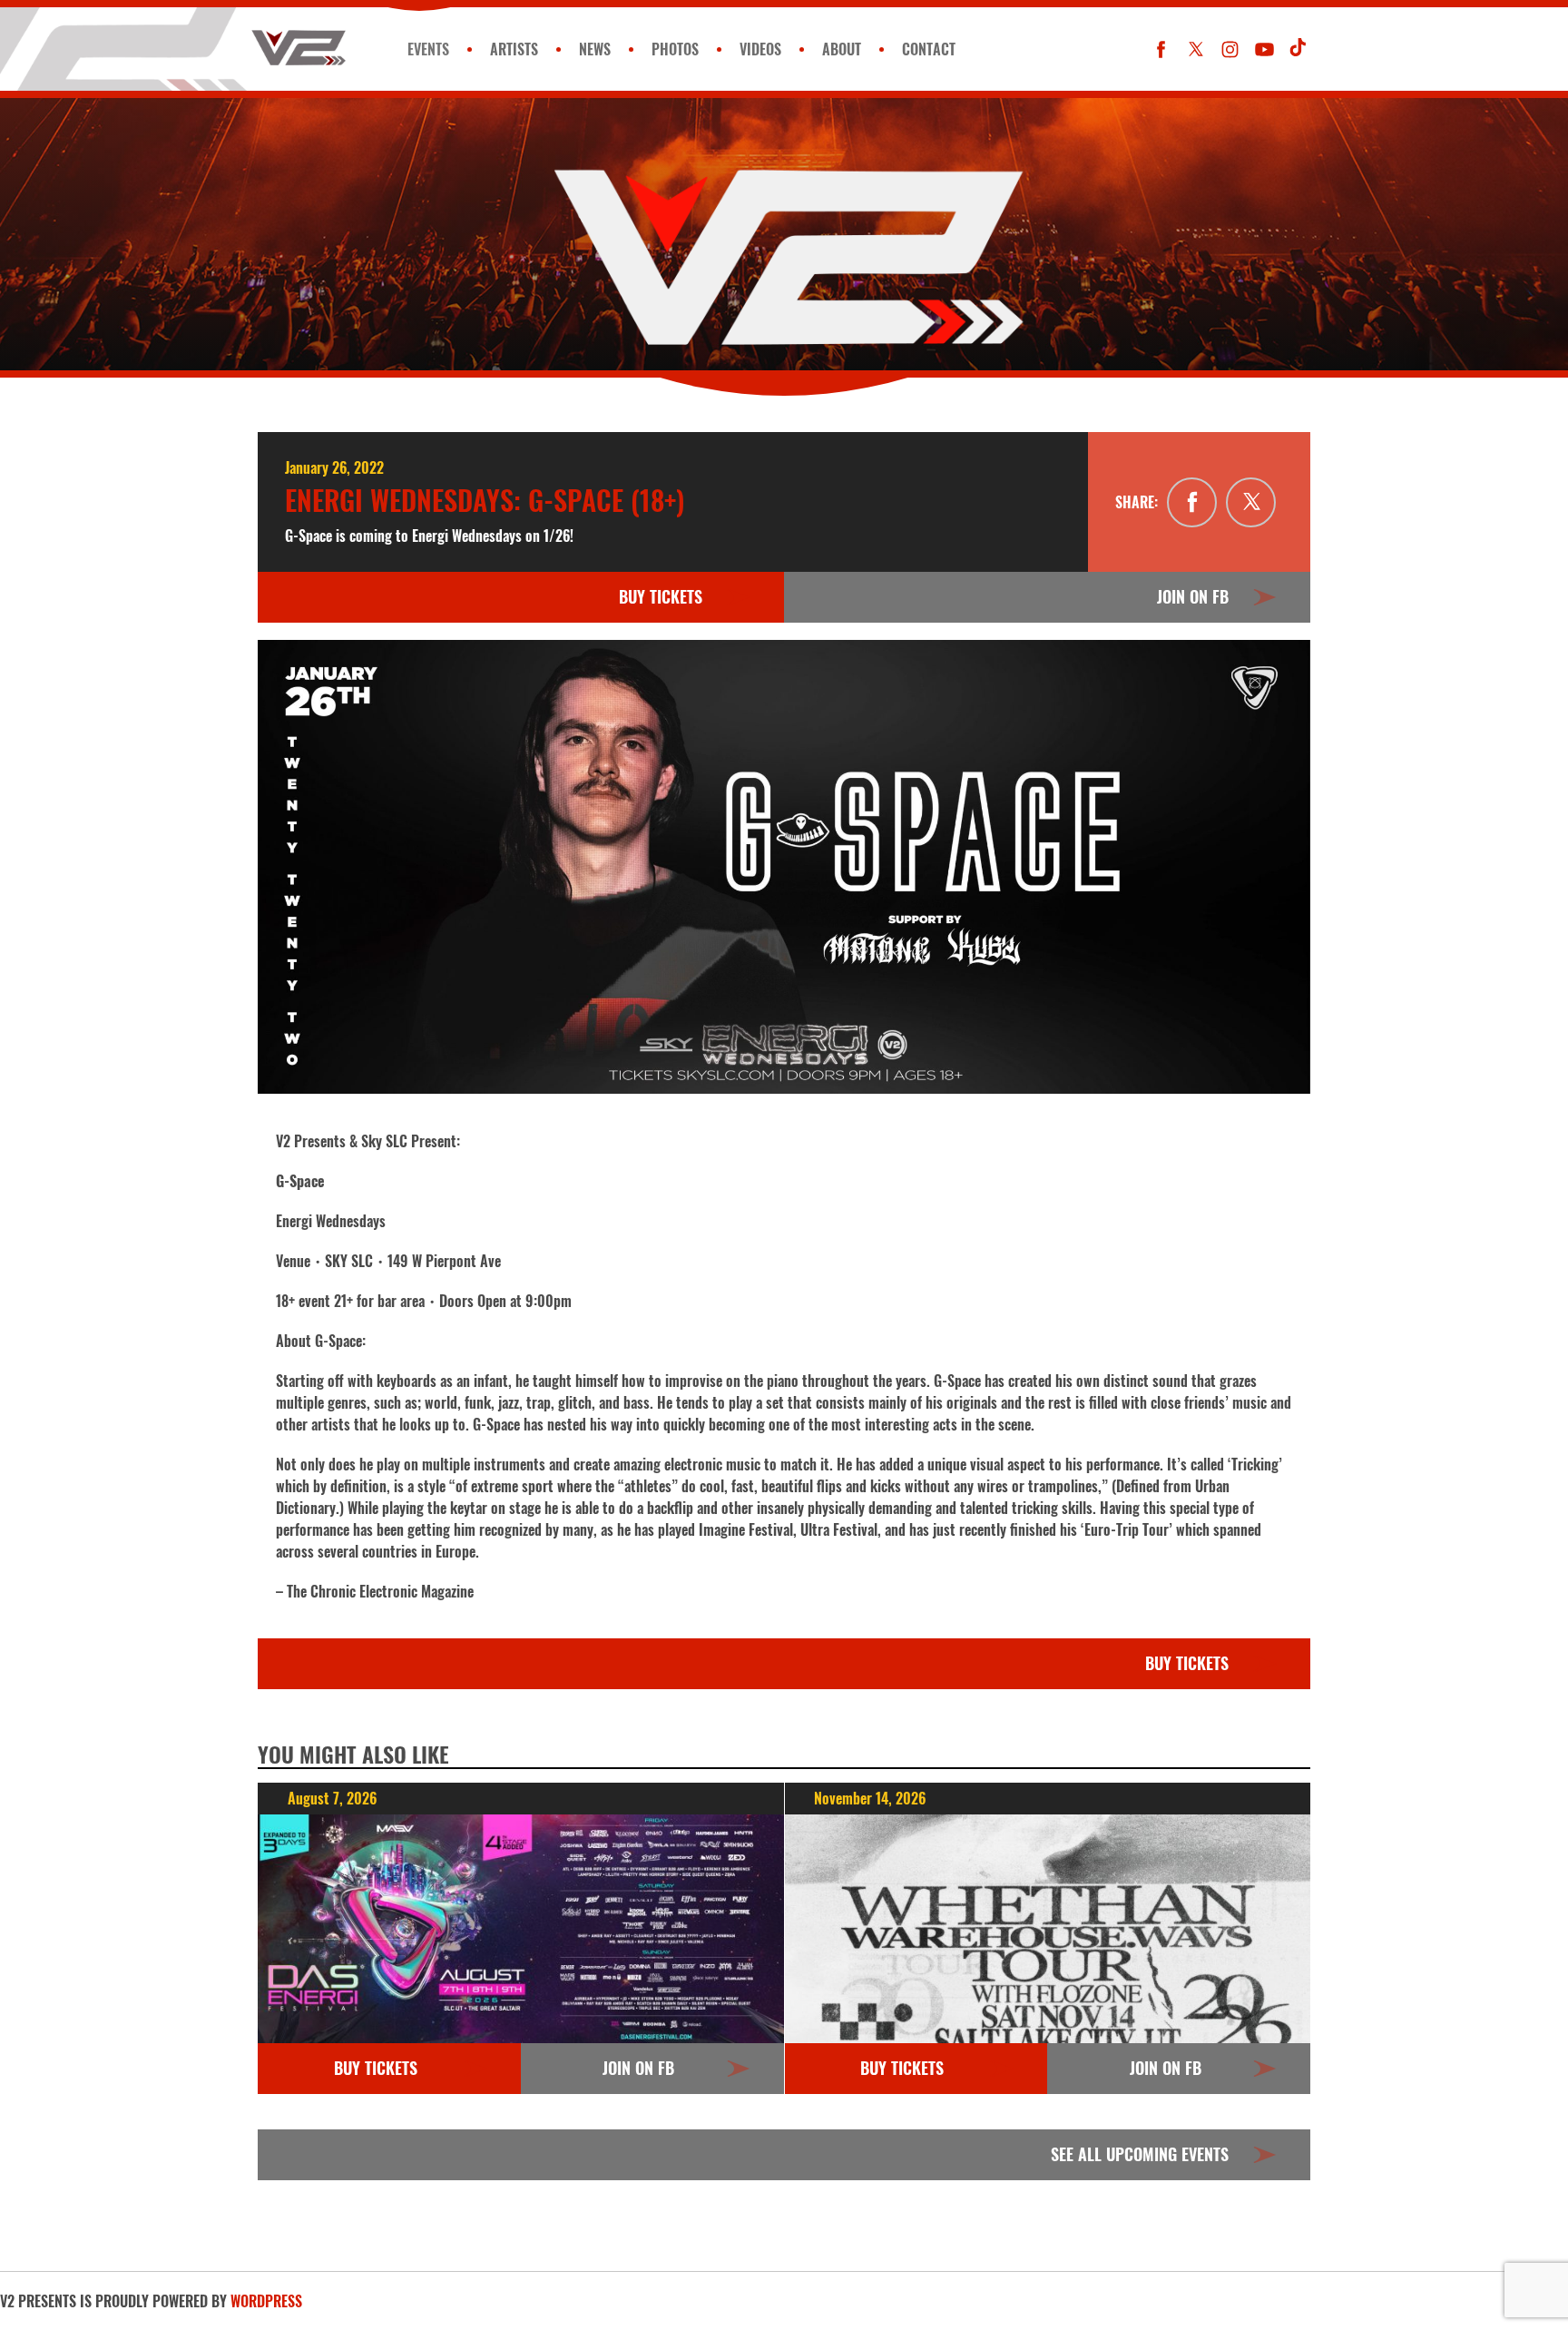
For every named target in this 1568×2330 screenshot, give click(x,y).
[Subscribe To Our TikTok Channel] (1299, 49)
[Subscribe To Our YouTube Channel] (1264, 49)
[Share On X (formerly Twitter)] (1251, 502)
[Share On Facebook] (1192, 502)
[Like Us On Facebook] (1161, 49)
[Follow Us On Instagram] (1230, 49)
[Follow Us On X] (1196, 49)
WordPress (266, 2301)
